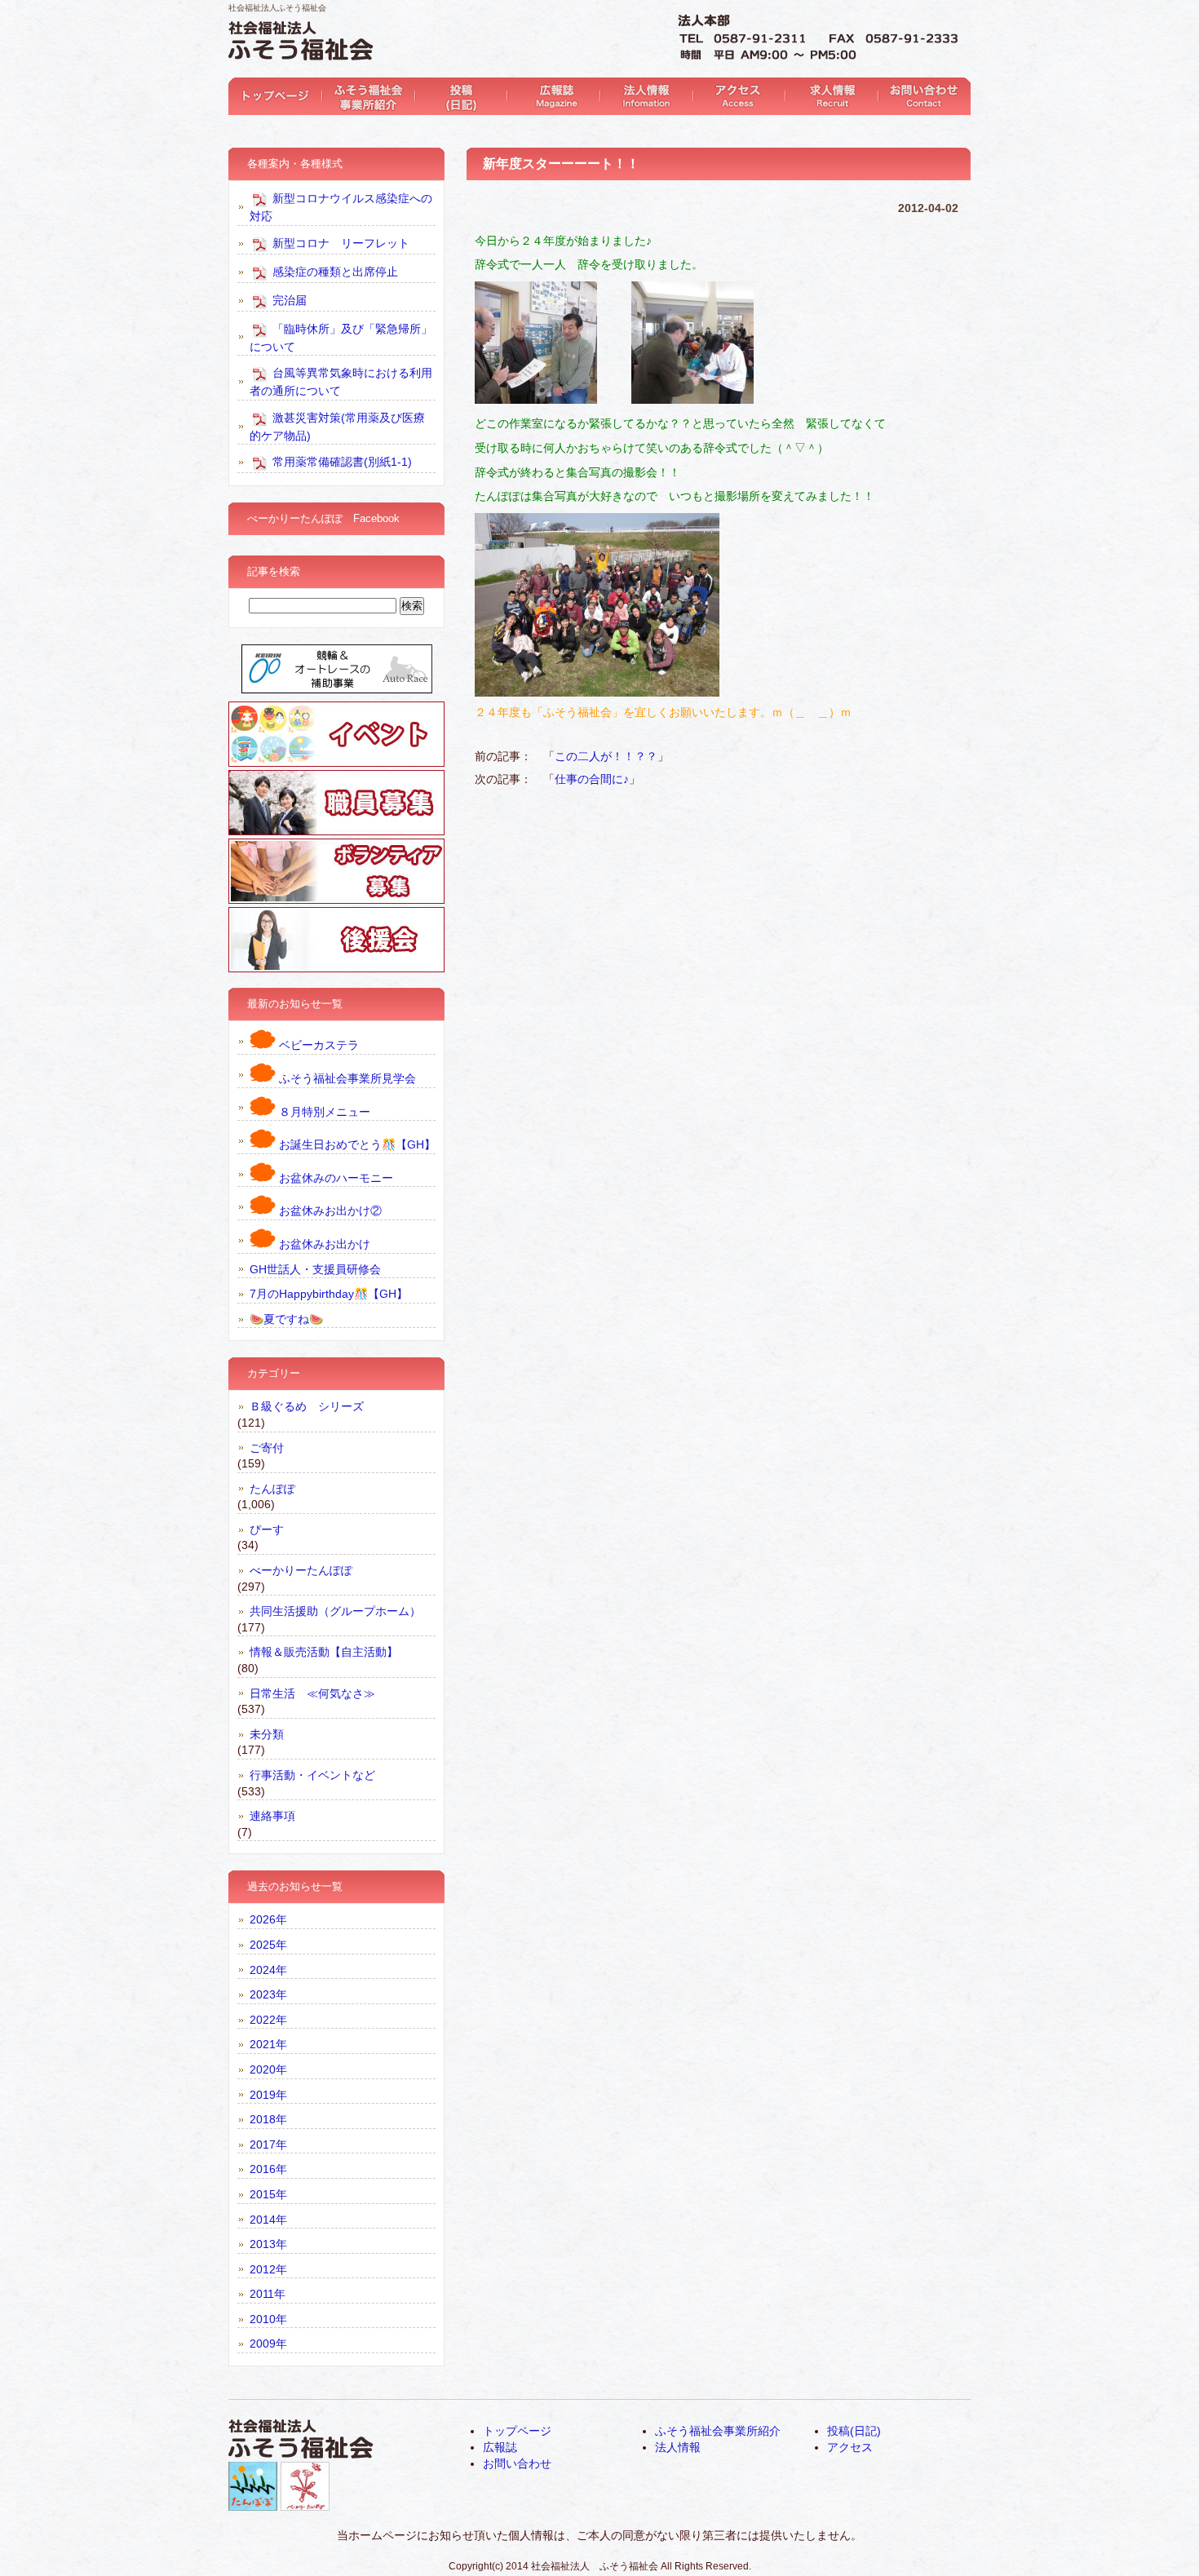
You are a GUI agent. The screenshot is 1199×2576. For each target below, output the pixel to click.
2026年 (268, 1919)
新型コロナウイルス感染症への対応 (341, 207)
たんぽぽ (272, 1489)
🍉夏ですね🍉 (286, 1319)
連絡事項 (272, 1816)
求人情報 (827, 96)
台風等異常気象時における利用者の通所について (341, 382)
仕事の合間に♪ (592, 779)
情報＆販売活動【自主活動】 (324, 1652)
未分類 (267, 1734)
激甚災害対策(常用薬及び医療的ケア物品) (337, 426)
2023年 (268, 1994)
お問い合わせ (920, 96)
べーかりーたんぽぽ (301, 1570)
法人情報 (643, 96)
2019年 (268, 2095)
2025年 (268, 1945)
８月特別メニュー (323, 1112)
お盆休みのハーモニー (334, 1178)
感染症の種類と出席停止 (334, 271)
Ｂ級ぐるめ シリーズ (307, 1406)
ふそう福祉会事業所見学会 (346, 1078)
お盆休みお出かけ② (329, 1211)
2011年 (268, 2294)
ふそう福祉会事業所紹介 (367, 96)
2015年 (268, 2194)
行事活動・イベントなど (312, 1775)
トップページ (274, 96)
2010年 (268, 2319)
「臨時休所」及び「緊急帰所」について (341, 337)
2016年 (268, 2169)
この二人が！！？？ (606, 756)
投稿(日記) (459, 96)
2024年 (268, 1970)
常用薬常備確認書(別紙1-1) (341, 462)
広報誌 (551, 96)
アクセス (735, 96)
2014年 (268, 2220)
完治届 (288, 299)
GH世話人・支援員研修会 (315, 1269)
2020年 (268, 2069)
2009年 (268, 2344)
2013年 (268, 2244)
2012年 (268, 2269)
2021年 (268, 2044)
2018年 (268, 2119)
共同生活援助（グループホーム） (335, 1611)
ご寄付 (267, 1448)
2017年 (268, 2144)
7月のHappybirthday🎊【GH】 (329, 1294)
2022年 (268, 2020)
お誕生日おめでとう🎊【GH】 (356, 1144)
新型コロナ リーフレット (339, 242)
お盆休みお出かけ (323, 1244)
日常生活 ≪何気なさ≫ (312, 1693)
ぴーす (267, 1529)
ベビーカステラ (317, 1045)
